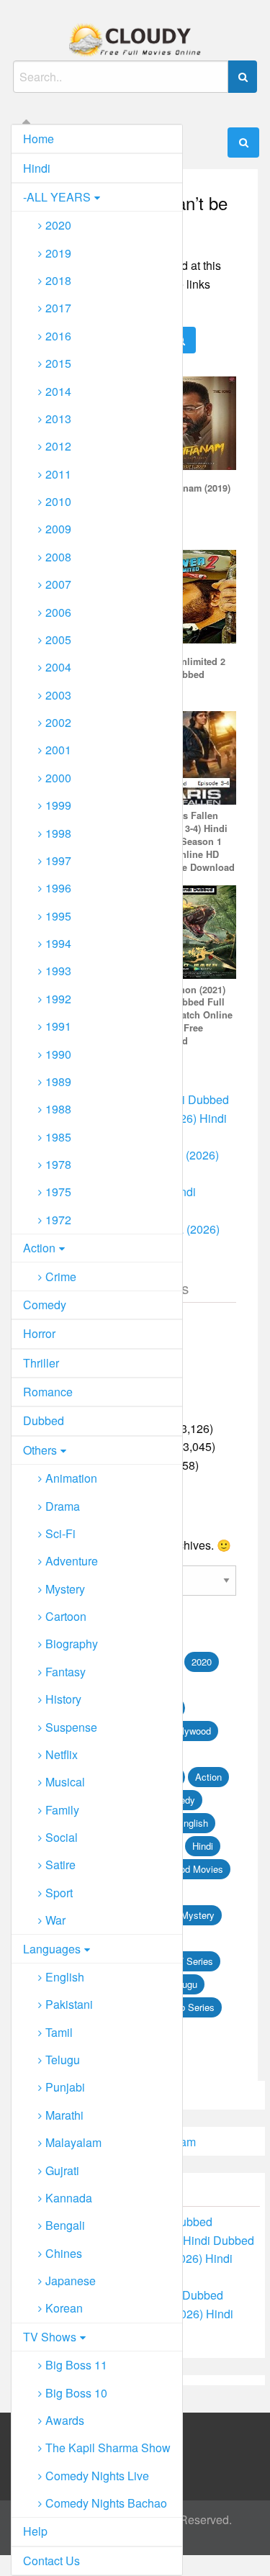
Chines (64, 2253)
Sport (59, 1893)
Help (35, 2531)
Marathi (64, 2115)
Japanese (71, 2281)
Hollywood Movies (185, 1869)
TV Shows (50, 2337)
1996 (58, 888)
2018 (58, 280)
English (65, 1977)
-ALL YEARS (57, 197)
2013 (58, 419)
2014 (58, 391)
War (55, 1920)
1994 (58, 943)
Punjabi (65, 2087)
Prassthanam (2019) (187, 488)
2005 (58, 640)
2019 (58, 253)
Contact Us (51, 2561)
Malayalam (73, 2142)
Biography (72, 1644)
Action (39, 1248)
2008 (58, 557)
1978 (58, 1164)
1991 (58, 1026)
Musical (65, 1782)
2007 (58, 584)
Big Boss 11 (76, 2365)
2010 (58, 501)
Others (40, 1450)
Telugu (63, 2060)
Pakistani (69, 2004)
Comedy (45, 1305)
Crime (61, 1276)
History (63, 1699)
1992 (58, 999)
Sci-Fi (60, 1533)
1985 (58, 1137)
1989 (58, 1081)
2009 (58, 529)
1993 (58, 971)
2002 (58, 722)
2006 (58, 612)
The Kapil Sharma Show (108, 2448)
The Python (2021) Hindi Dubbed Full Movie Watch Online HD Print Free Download (188, 1016)
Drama (63, 1506)
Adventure (72, 1561)
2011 (58, 474)
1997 (58, 860)
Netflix (62, 1754)
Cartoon (66, 1616)
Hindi (37, 168)
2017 (58, 308)
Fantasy (66, 1672)
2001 (58, 750)
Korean (64, 2308)
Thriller (41, 1363)
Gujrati (62, 2170)
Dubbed (44, 1420)
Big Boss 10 (76, 2393)
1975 (58, 1192)
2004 (58, 667)
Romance (48, 1392)
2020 (58, 225)
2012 (58, 446)
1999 (58, 805)
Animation (71, 1478)
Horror (39, 1333)
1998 (58, 833)
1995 (58, 916)
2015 (58, 363)
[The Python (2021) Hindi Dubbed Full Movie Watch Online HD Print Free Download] (189, 930)
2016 (58, 336)
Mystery (65, 1589)
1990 (58, 1054)
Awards (65, 2420)
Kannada (69, 2198)
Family (62, 1810)
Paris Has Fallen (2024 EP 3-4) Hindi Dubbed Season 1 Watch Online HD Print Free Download (189, 841)
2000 (58, 778)
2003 (58, 695)
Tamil (59, 2032)
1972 (58, 1220)
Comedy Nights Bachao (106, 2503)
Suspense (71, 1727)
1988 (58, 1109)
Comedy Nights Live (97, 2476)
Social (62, 1837)
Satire (60, 1865)
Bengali (65, 2225)
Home (39, 139)
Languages (52, 1949)
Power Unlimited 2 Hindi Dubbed (184, 668)
